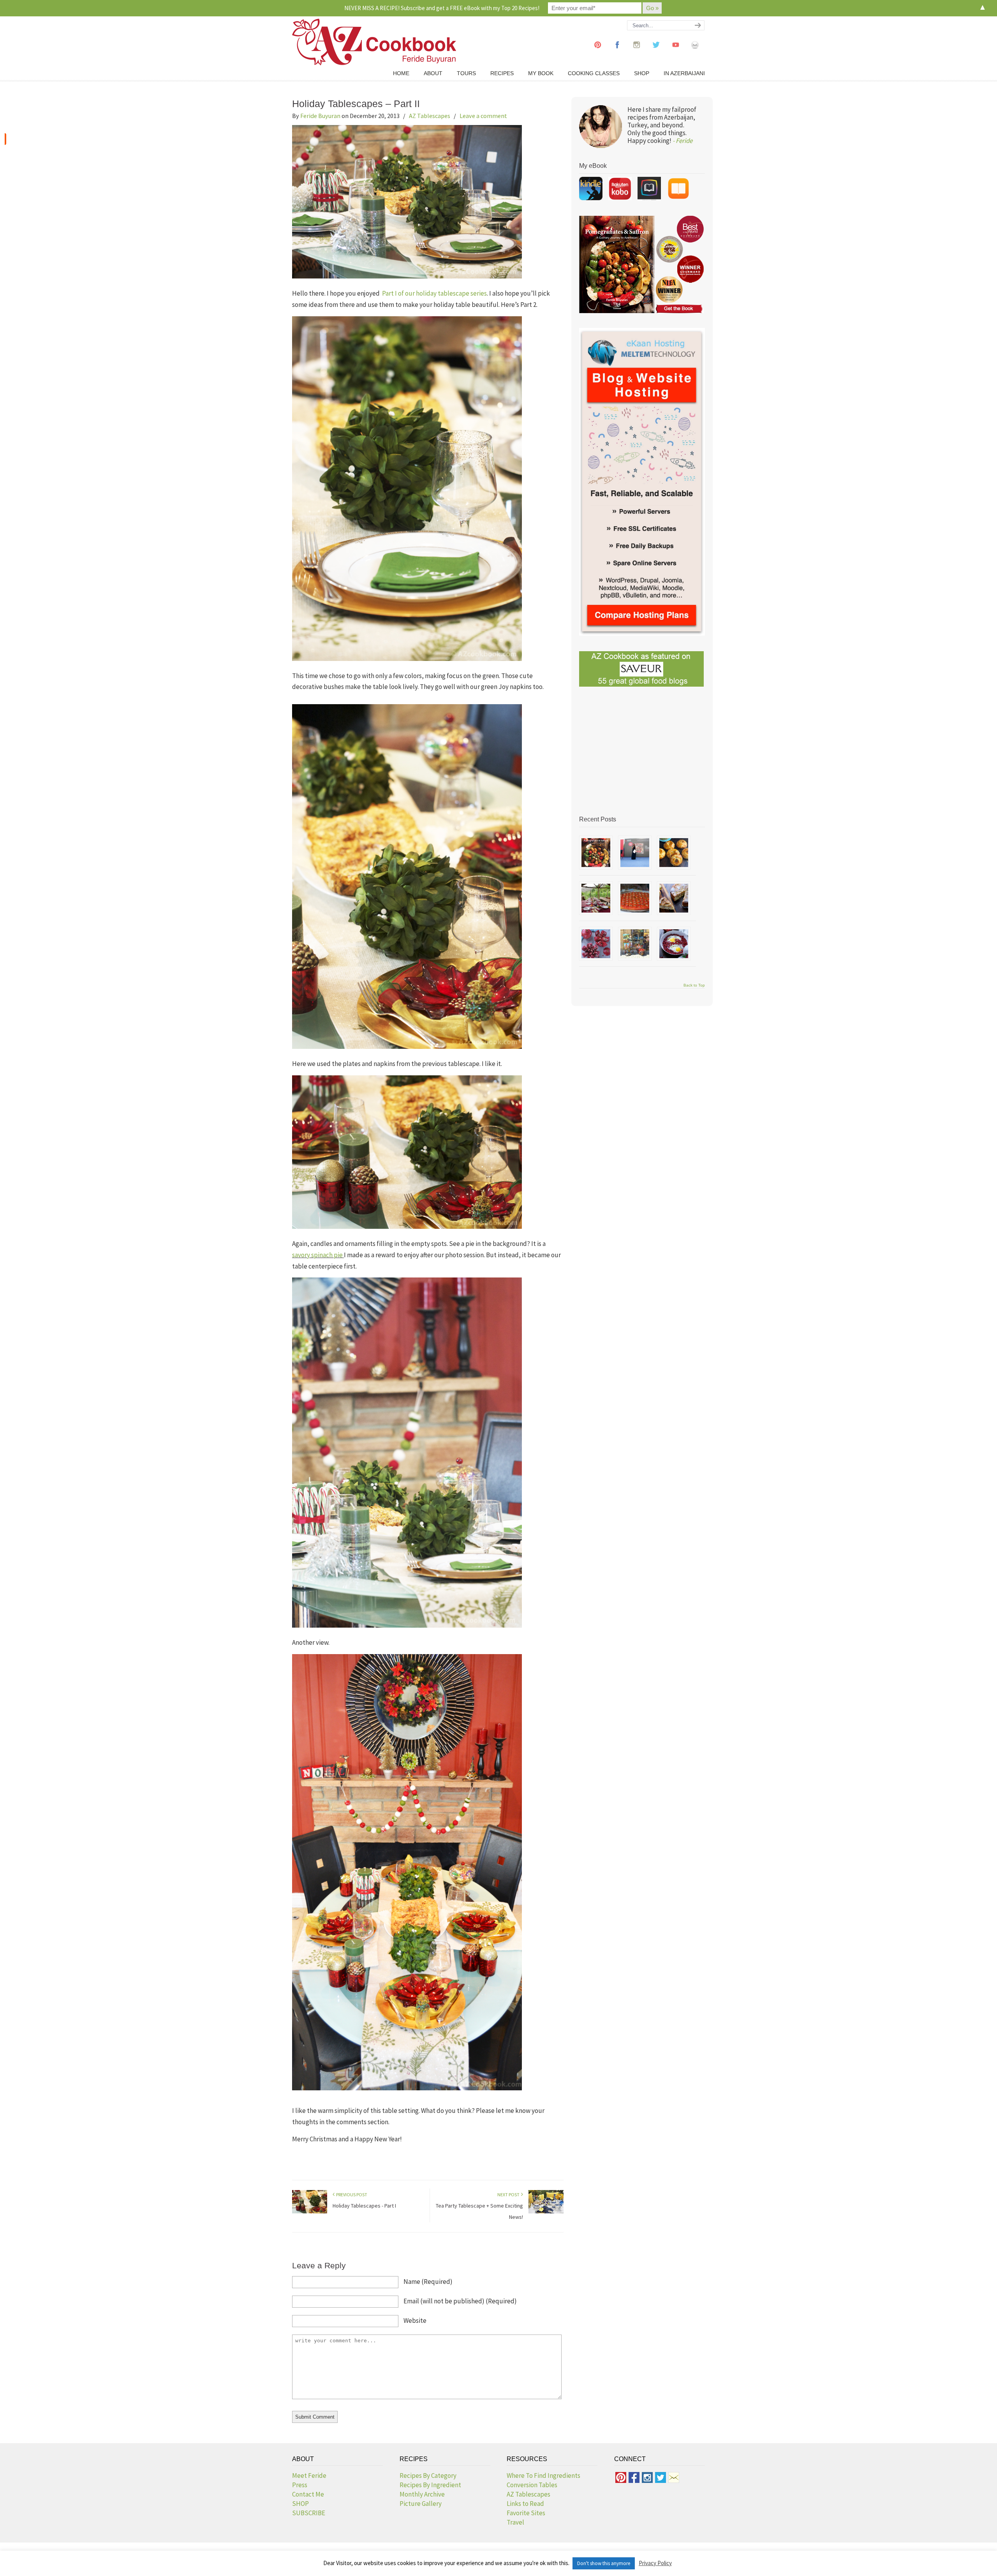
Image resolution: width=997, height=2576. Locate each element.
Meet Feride (309, 2476)
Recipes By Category (428, 2476)
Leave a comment (483, 116)
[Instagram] (637, 52)
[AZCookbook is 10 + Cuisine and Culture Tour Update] (635, 898)
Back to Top (694, 985)
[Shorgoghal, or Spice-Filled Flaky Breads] (674, 853)
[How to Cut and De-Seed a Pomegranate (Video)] (596, 944)
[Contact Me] (695, 52)
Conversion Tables (532, 2485)
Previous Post (351, 2195)
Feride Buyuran (320, 116)
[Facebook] (617, 52)
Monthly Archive (422, 2494)
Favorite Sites (526, 2513)
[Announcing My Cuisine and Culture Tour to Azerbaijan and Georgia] (635, 944)
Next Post (509, 2195)
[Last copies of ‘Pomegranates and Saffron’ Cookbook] (635, 853)
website (415, 2321)
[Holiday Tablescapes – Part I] (310, 2212)
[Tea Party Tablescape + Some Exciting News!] (546, 2212)
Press (300, 2485)
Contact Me (308, 2494)
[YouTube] (676, 52)
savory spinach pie (318, 1255)
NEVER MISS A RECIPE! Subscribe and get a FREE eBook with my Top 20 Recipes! (442, 8)
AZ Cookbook (374, 42)
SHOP (300, 2504)
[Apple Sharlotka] (674, 898)
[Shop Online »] (5, 139)
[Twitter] (656, 52)
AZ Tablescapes (430, 116)
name (428, 2282)
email (460, 2301)
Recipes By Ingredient (430, 2485)
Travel (515, 2522)
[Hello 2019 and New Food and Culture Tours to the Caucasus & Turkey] (596, 898)
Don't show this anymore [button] (604, 2563)
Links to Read (525, 2504)
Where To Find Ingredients (543, 2476)
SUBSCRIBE (309, 2513)
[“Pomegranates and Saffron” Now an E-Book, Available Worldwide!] (596, 853)
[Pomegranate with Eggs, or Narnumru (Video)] (674, 944)
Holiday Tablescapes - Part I (364, 2206)
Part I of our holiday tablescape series (434, 293)
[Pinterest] (598, 52)
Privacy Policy (655, 2563)
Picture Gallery (421, 2504)
